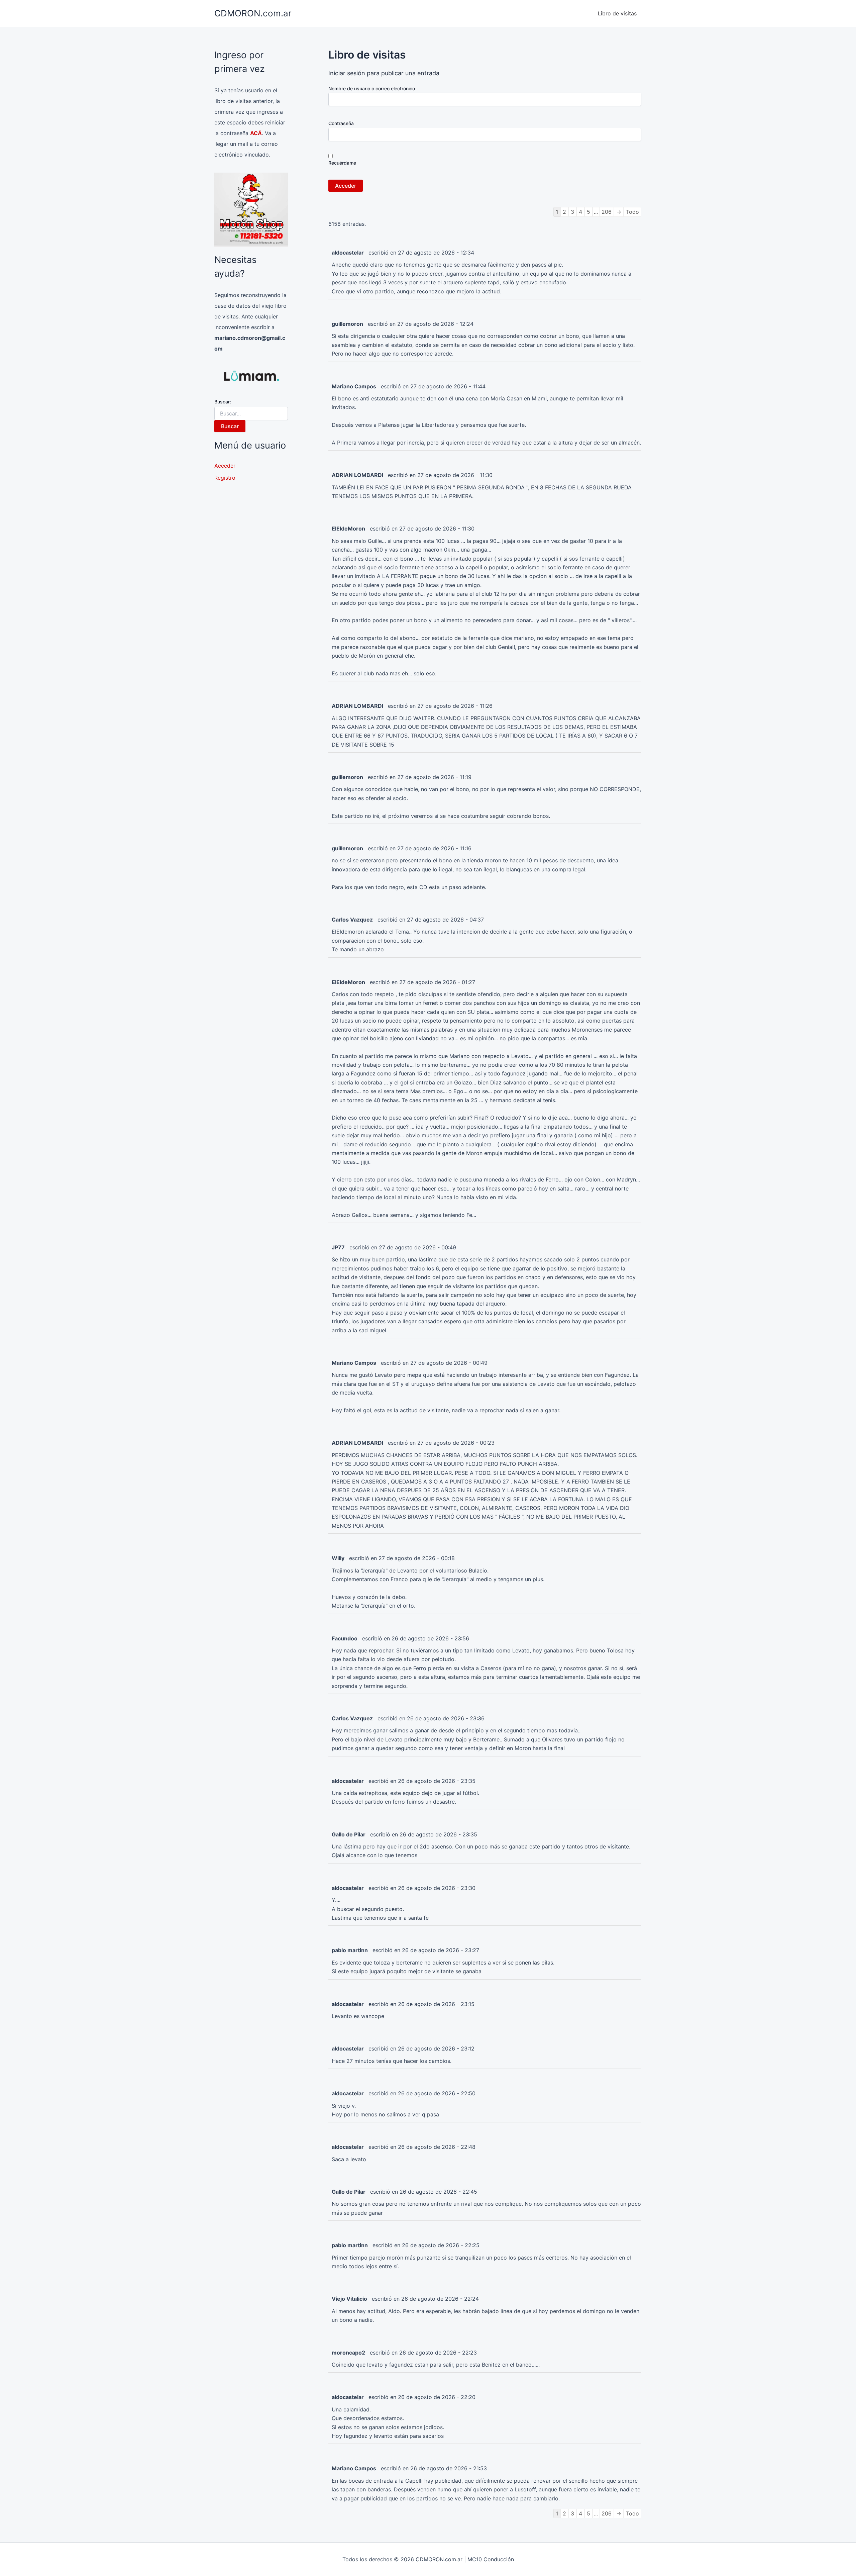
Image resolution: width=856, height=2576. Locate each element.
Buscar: (223, 402)
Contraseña (341, 123)
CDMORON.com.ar (253, 13)
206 (607, 212)
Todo (632, 212)
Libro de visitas (617, 13)
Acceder (225, 466)
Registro (225, 478)
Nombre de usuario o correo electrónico (372, 88)
